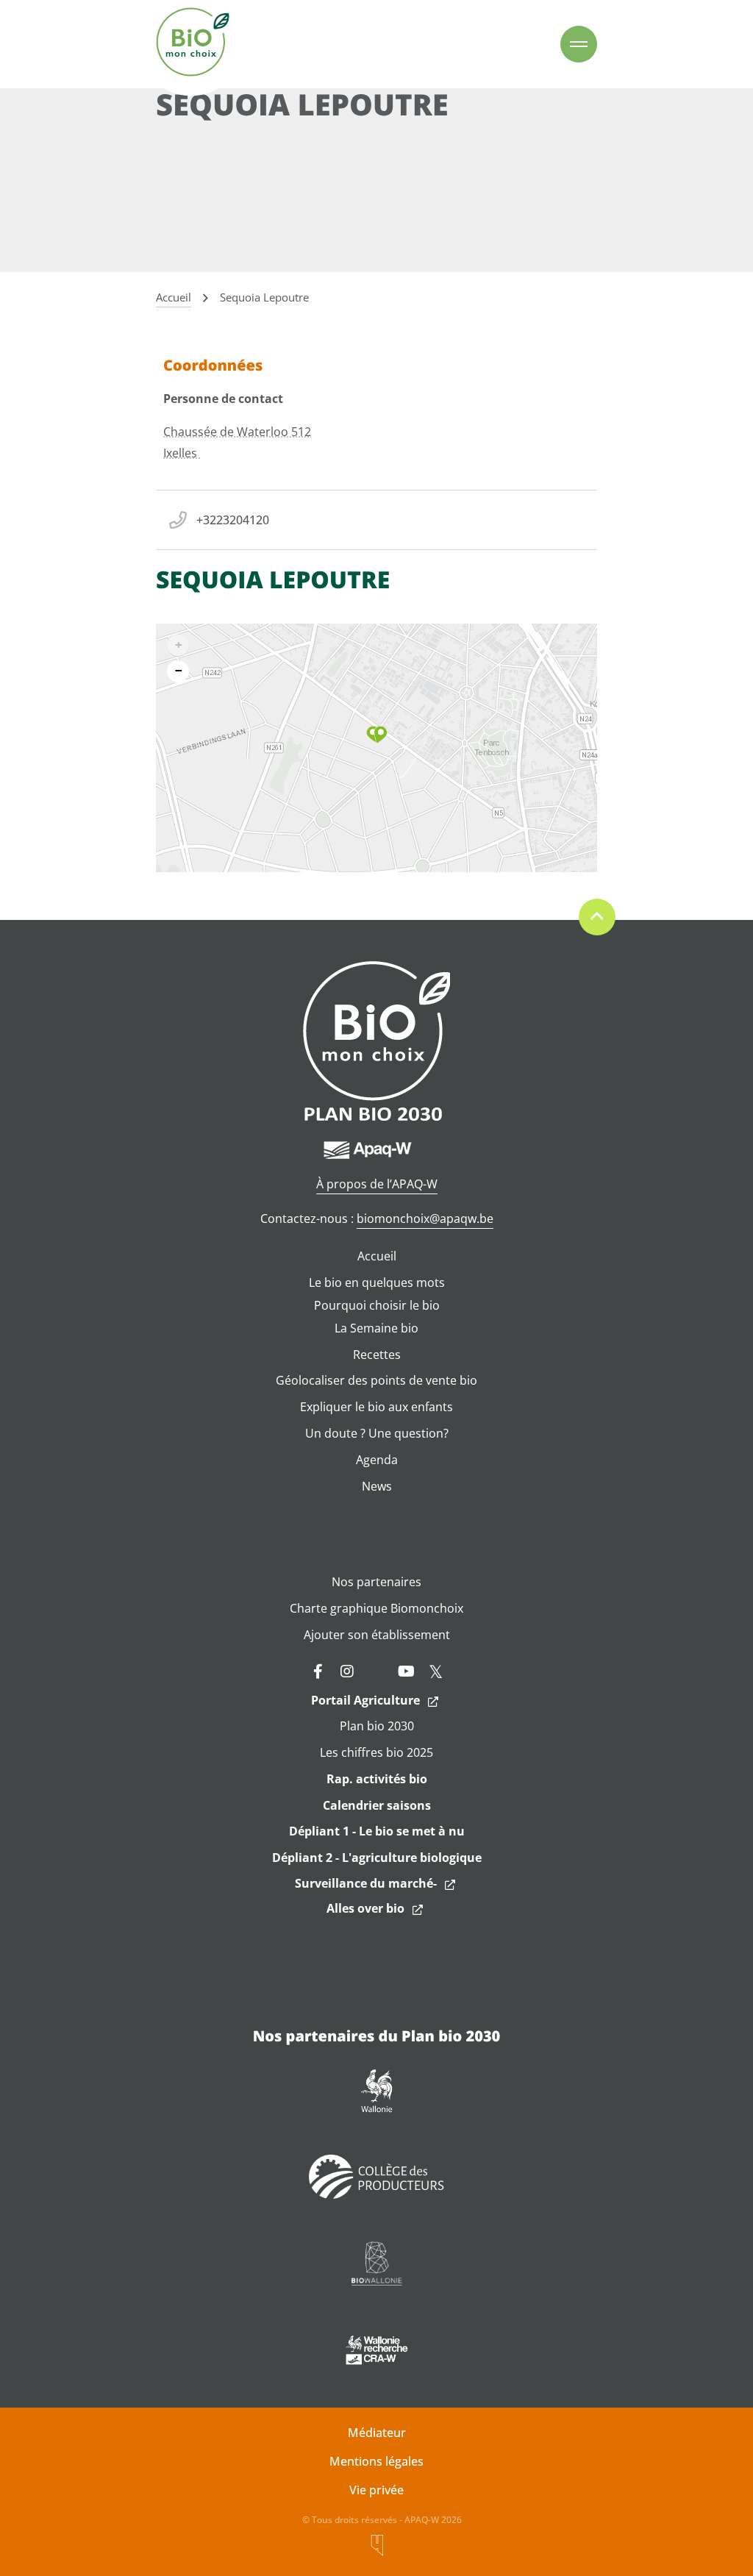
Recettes (377, 1355)
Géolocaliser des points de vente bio (376, 1380)
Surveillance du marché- (366, 1883)
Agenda (377, 1460)
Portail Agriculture (365, 1700)
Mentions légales (376, 2461)
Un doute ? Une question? (377, 1433)
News (377, 1486)
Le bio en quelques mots (377, 1282)
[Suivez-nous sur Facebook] (318, 1671)
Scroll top (597, 917)
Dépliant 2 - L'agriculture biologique (377, 1858)
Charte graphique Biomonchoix (376, 1608)
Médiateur (377, 2433)
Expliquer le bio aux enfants (376, 1407)
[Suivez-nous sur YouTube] (406, 1671)
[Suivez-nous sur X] (435, 1671)
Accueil (377, 1256)
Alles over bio (365, 1908)
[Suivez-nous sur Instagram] (347, 1671)
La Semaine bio (376, 1328)
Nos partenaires (376, 1582)
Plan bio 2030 (377, 1726)
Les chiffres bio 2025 (376, 1752)
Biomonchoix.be (193, 44)
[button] (377, 735)
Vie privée (376, 2490)
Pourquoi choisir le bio (377, 1305)
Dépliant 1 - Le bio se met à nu (377, 1831)
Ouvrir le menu (579, 44)
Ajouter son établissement (377, 1635)
